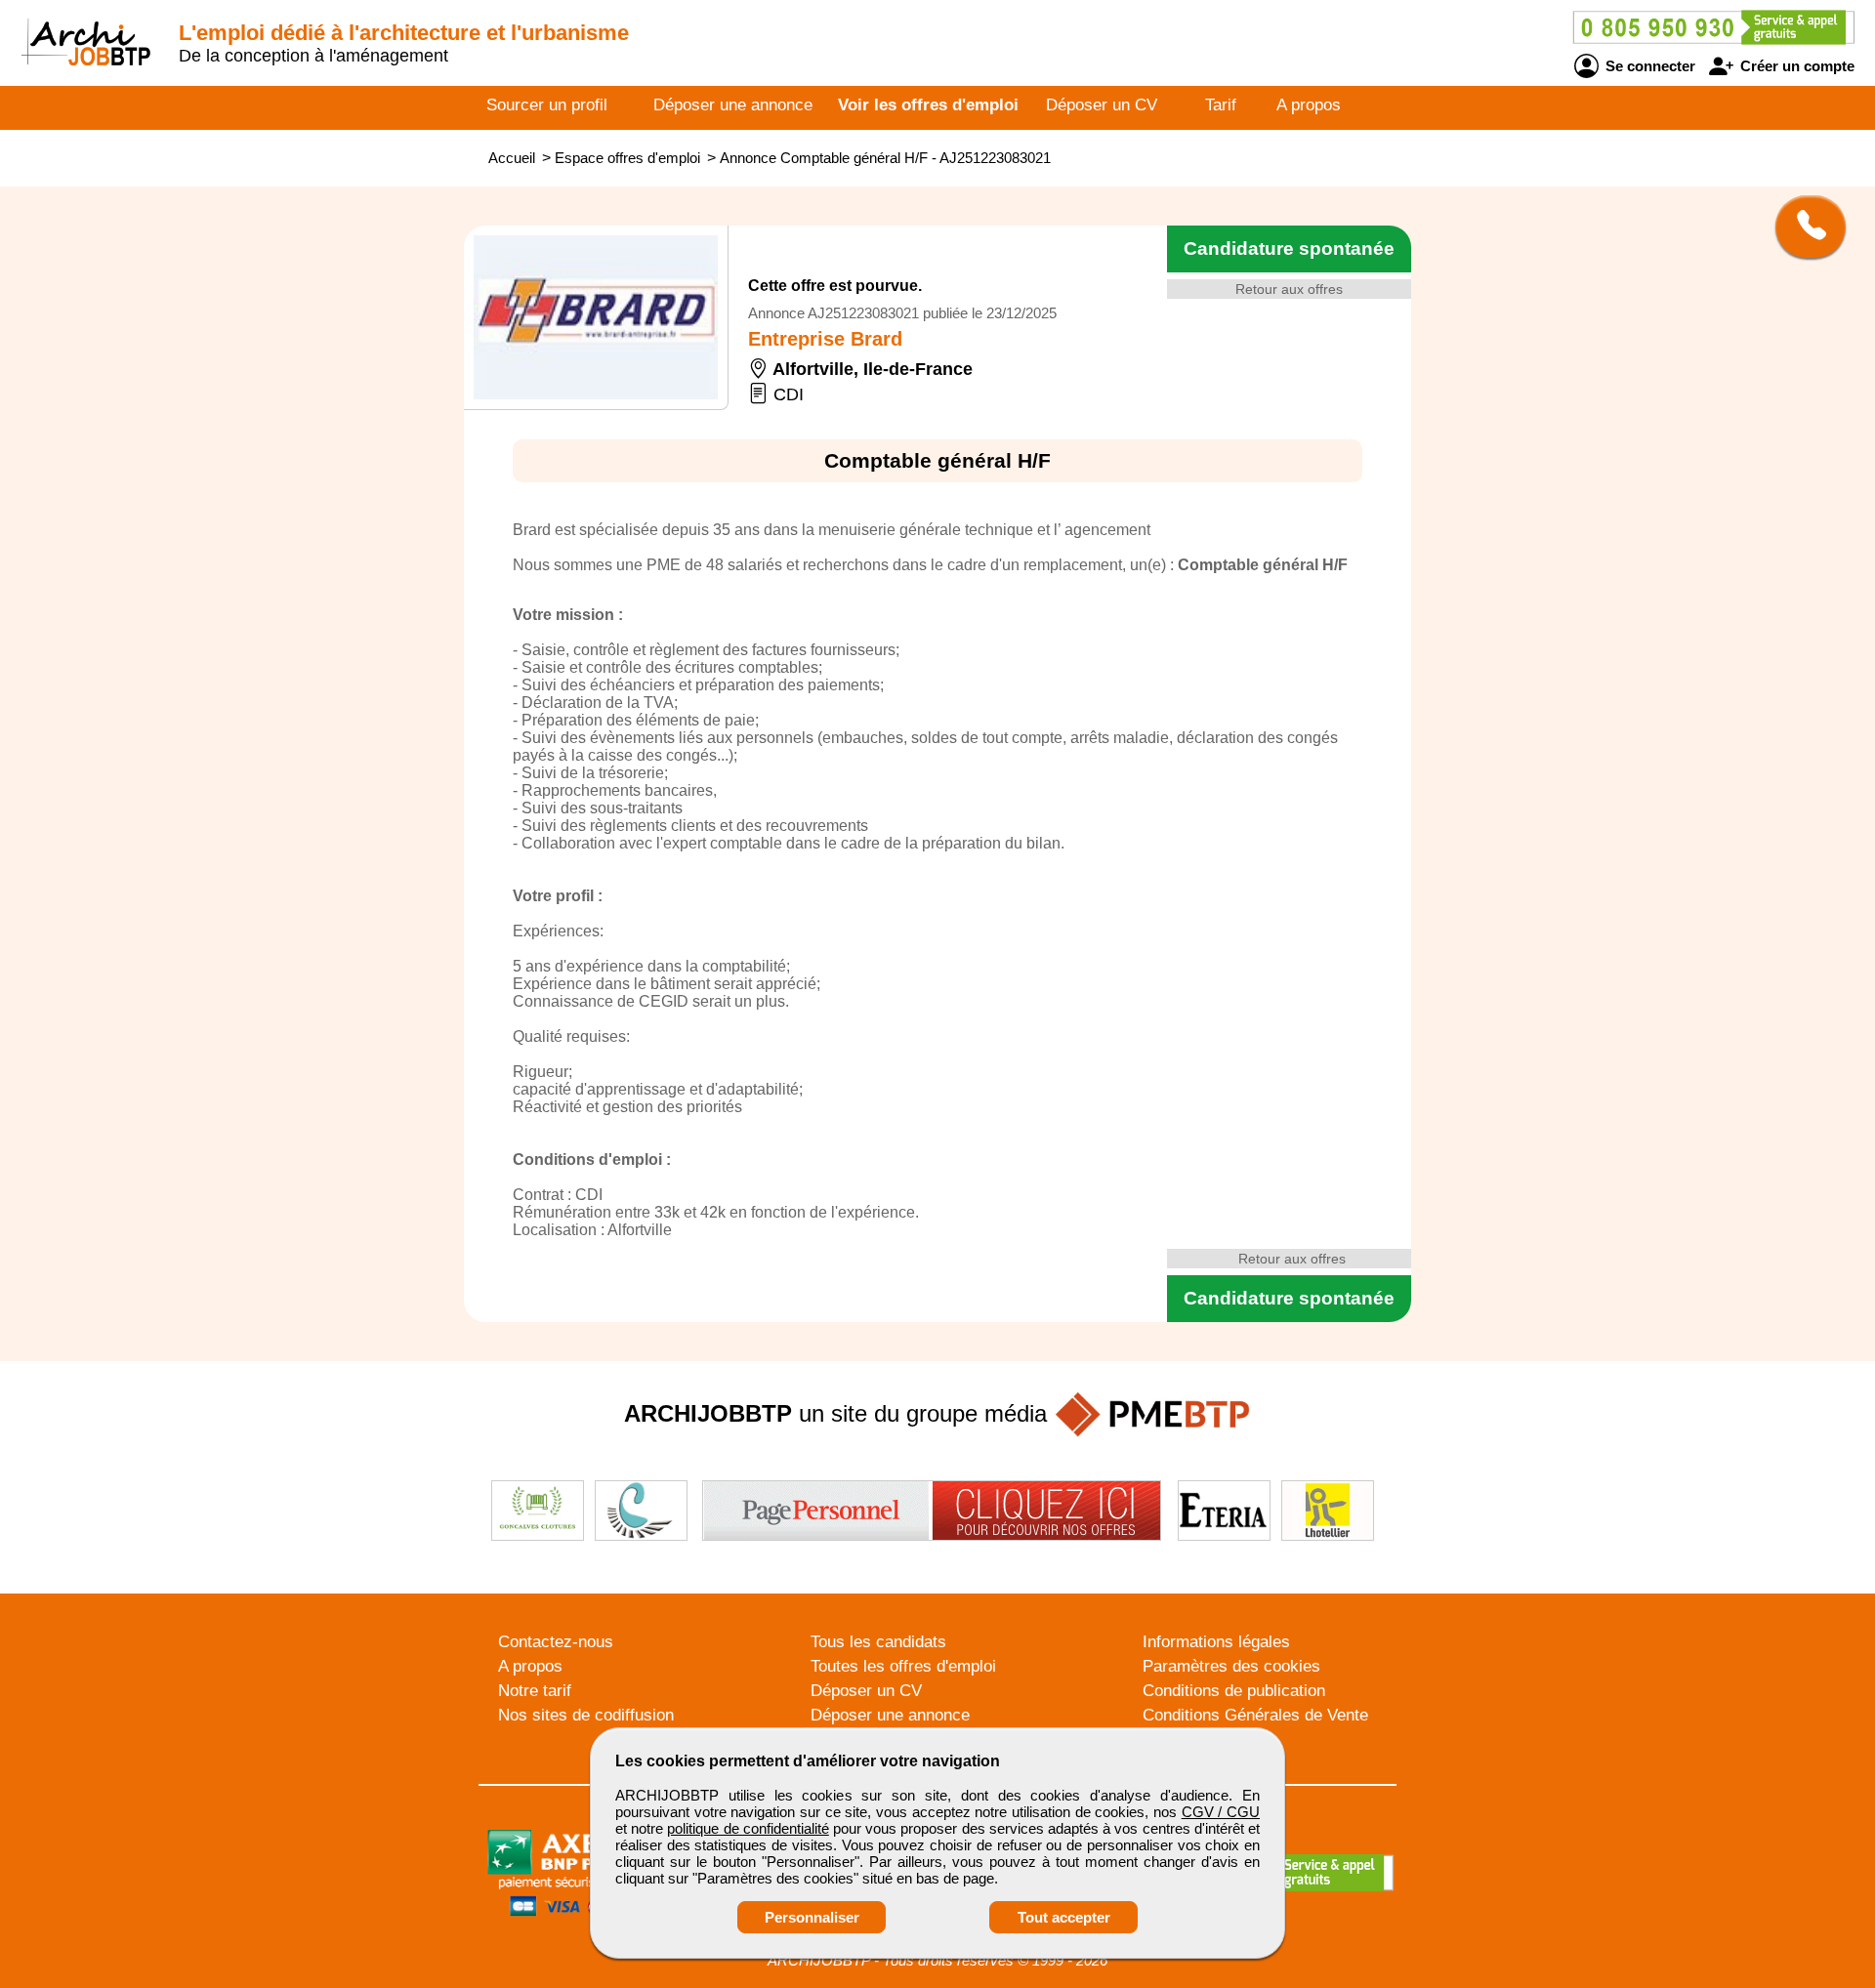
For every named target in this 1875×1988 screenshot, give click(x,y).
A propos (1309, 105)
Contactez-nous (556, 1642)
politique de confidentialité (748, 1828)
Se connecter (1648, 66)
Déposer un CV (1102, 105)
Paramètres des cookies (1231, 1666)
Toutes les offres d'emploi (903, 1666)
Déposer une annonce (733, 105)
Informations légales (1216, 1642)
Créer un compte (1795, 66)
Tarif (1221, 105)
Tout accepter (1064, 1917)
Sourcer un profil (547, 105)
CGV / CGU (1221, 1812)
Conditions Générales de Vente (1255, 1715)
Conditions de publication (1234, 1691)
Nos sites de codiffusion (586, 1715)
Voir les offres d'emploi (928, 105)
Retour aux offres (1289, 289)
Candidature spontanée (1289, 248)
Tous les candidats (878, 1642)
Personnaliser (812, 1917)
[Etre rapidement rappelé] (1803, 227)
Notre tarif (535, 1691)
